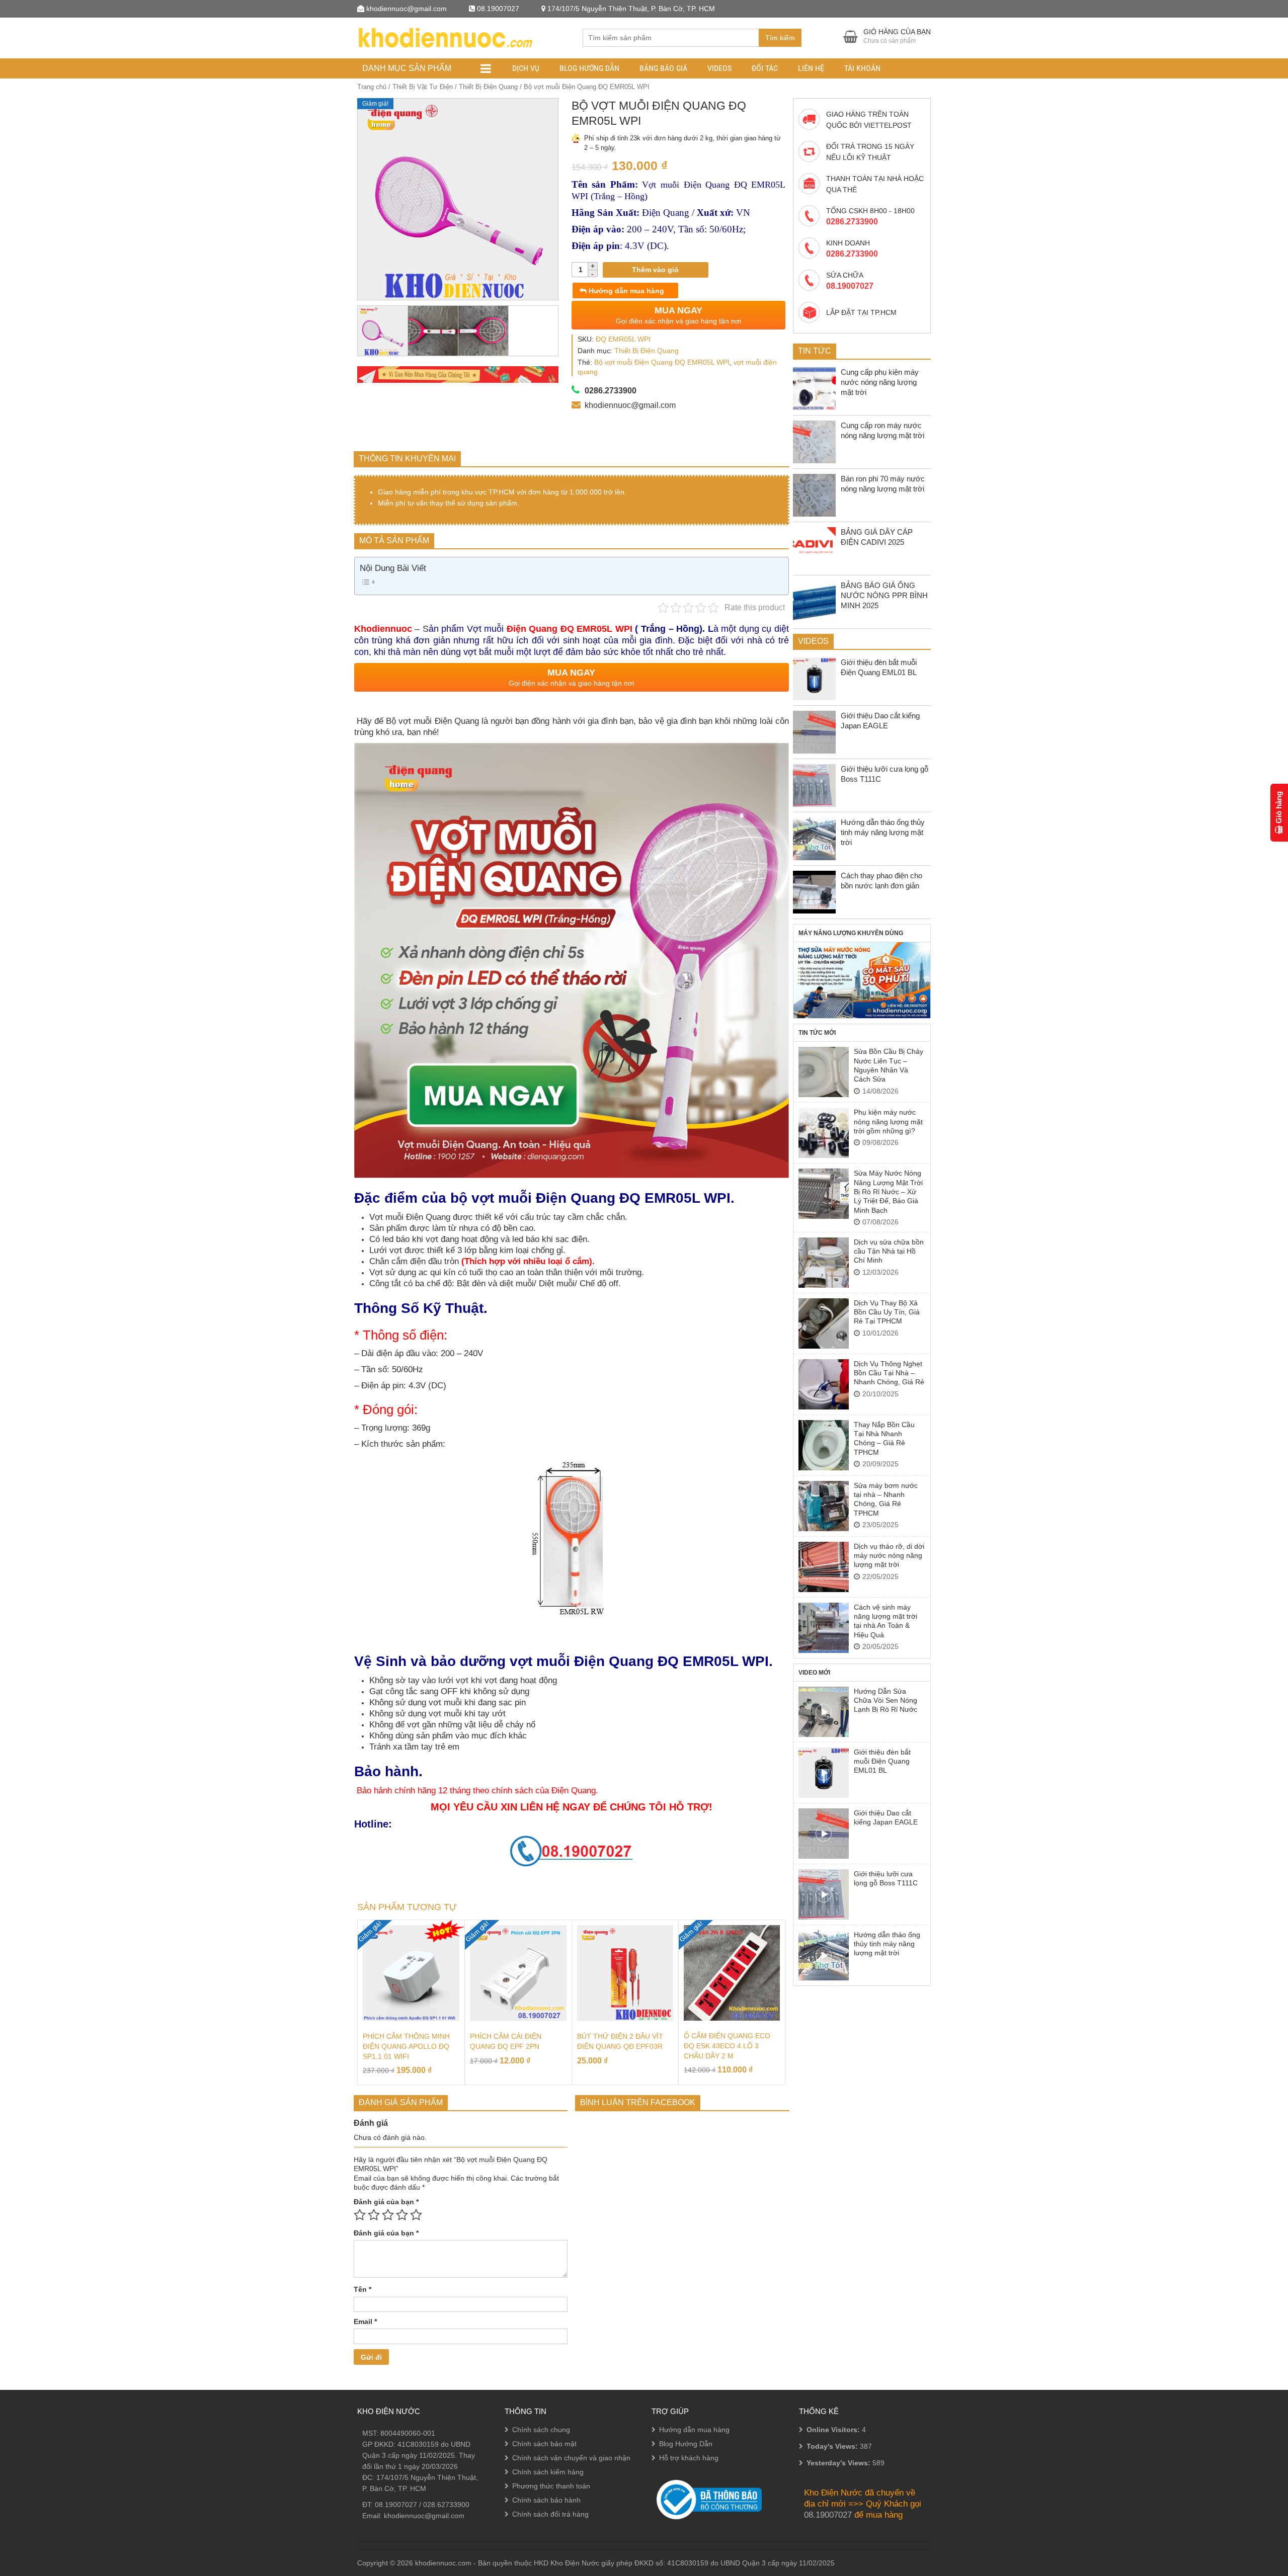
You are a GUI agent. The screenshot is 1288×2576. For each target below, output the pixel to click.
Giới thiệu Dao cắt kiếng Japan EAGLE (886, 1817)
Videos (719, 68)
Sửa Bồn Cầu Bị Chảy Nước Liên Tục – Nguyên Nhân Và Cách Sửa (889, 1065)
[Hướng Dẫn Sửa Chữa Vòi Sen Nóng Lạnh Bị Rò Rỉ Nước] (824, 1712)
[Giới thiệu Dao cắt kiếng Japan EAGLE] (824, 1834)
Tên (363, 2289)
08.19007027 (396, 2505)
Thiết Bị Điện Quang (488, 87)
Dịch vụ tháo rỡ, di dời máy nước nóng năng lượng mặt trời (889, 1556)
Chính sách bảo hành (546, 2500)
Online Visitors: (834, 2430)
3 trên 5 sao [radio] (388, 2215)
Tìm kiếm (780, 38)
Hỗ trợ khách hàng (689, 2458)
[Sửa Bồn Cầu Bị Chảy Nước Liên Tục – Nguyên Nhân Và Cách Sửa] (824, 1072)
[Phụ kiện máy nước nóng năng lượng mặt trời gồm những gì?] (824, 1133)
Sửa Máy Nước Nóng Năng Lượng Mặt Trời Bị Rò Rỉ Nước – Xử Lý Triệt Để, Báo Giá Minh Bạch (888, 1192)
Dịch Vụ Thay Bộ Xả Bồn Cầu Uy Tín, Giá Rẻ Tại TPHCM (887, 1312)
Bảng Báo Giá (663, 68)
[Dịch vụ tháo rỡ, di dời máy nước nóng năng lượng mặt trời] (824, 1567)
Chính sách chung (541, 2430)
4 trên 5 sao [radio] (402, 2215)
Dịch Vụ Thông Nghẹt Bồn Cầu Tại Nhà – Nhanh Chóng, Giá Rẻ (889, 1373)
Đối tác (765, 68)
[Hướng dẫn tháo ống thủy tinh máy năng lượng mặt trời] (824, 1955)
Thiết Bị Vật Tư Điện (423, 87)
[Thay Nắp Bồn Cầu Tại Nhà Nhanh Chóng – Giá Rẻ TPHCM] (824, 1445)
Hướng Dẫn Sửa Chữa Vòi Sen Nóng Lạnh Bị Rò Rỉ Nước (886, 1700)
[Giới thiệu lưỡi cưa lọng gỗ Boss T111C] (824, 1894)
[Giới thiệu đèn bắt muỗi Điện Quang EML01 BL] (824, 1773)
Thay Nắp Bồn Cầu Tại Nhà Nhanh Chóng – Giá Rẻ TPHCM (884, 1438)
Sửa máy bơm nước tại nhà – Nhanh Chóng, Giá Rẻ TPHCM (886, 1499)
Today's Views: (833, 2446)
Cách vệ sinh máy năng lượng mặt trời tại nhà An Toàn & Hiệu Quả (886, 1621)
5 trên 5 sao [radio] (416, 2215)
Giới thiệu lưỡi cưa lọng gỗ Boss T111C (886, 1878)
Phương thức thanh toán (551, 2486)
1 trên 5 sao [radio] (360, 2215)
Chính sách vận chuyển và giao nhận (571, 2458)
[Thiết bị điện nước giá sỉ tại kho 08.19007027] (445, 36)
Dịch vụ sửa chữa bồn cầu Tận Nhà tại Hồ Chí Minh (889, 1251)
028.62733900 (446, 2505)
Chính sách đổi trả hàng (550, 2514)
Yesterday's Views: (839, 2463)
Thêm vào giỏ (655, 270)
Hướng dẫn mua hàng (625, 291)
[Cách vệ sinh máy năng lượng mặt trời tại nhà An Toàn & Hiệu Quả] (824, 1628)
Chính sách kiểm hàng (548, 2472)
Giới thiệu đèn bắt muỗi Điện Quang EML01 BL (882, 1761)
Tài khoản (862, 68)
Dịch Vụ (526, 68)
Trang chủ (372, 87)
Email (365, 2321)
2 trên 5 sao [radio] (374, 2215)
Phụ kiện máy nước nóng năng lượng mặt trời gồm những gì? (888, 1121)
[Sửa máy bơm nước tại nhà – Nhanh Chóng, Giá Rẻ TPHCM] (824, 1506)
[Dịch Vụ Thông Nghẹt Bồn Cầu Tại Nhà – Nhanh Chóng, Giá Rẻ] (824, 1384)
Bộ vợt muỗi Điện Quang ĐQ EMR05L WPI (662, 362)
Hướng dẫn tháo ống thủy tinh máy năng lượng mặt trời (887, 1944)
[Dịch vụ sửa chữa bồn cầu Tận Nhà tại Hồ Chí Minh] (824, 1263)
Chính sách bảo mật (544, 2444)
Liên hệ (811, 68)
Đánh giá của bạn (386, 2202)
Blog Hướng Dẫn (589, 68)
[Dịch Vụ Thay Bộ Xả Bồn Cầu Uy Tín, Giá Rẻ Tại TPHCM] (824, 1323)
